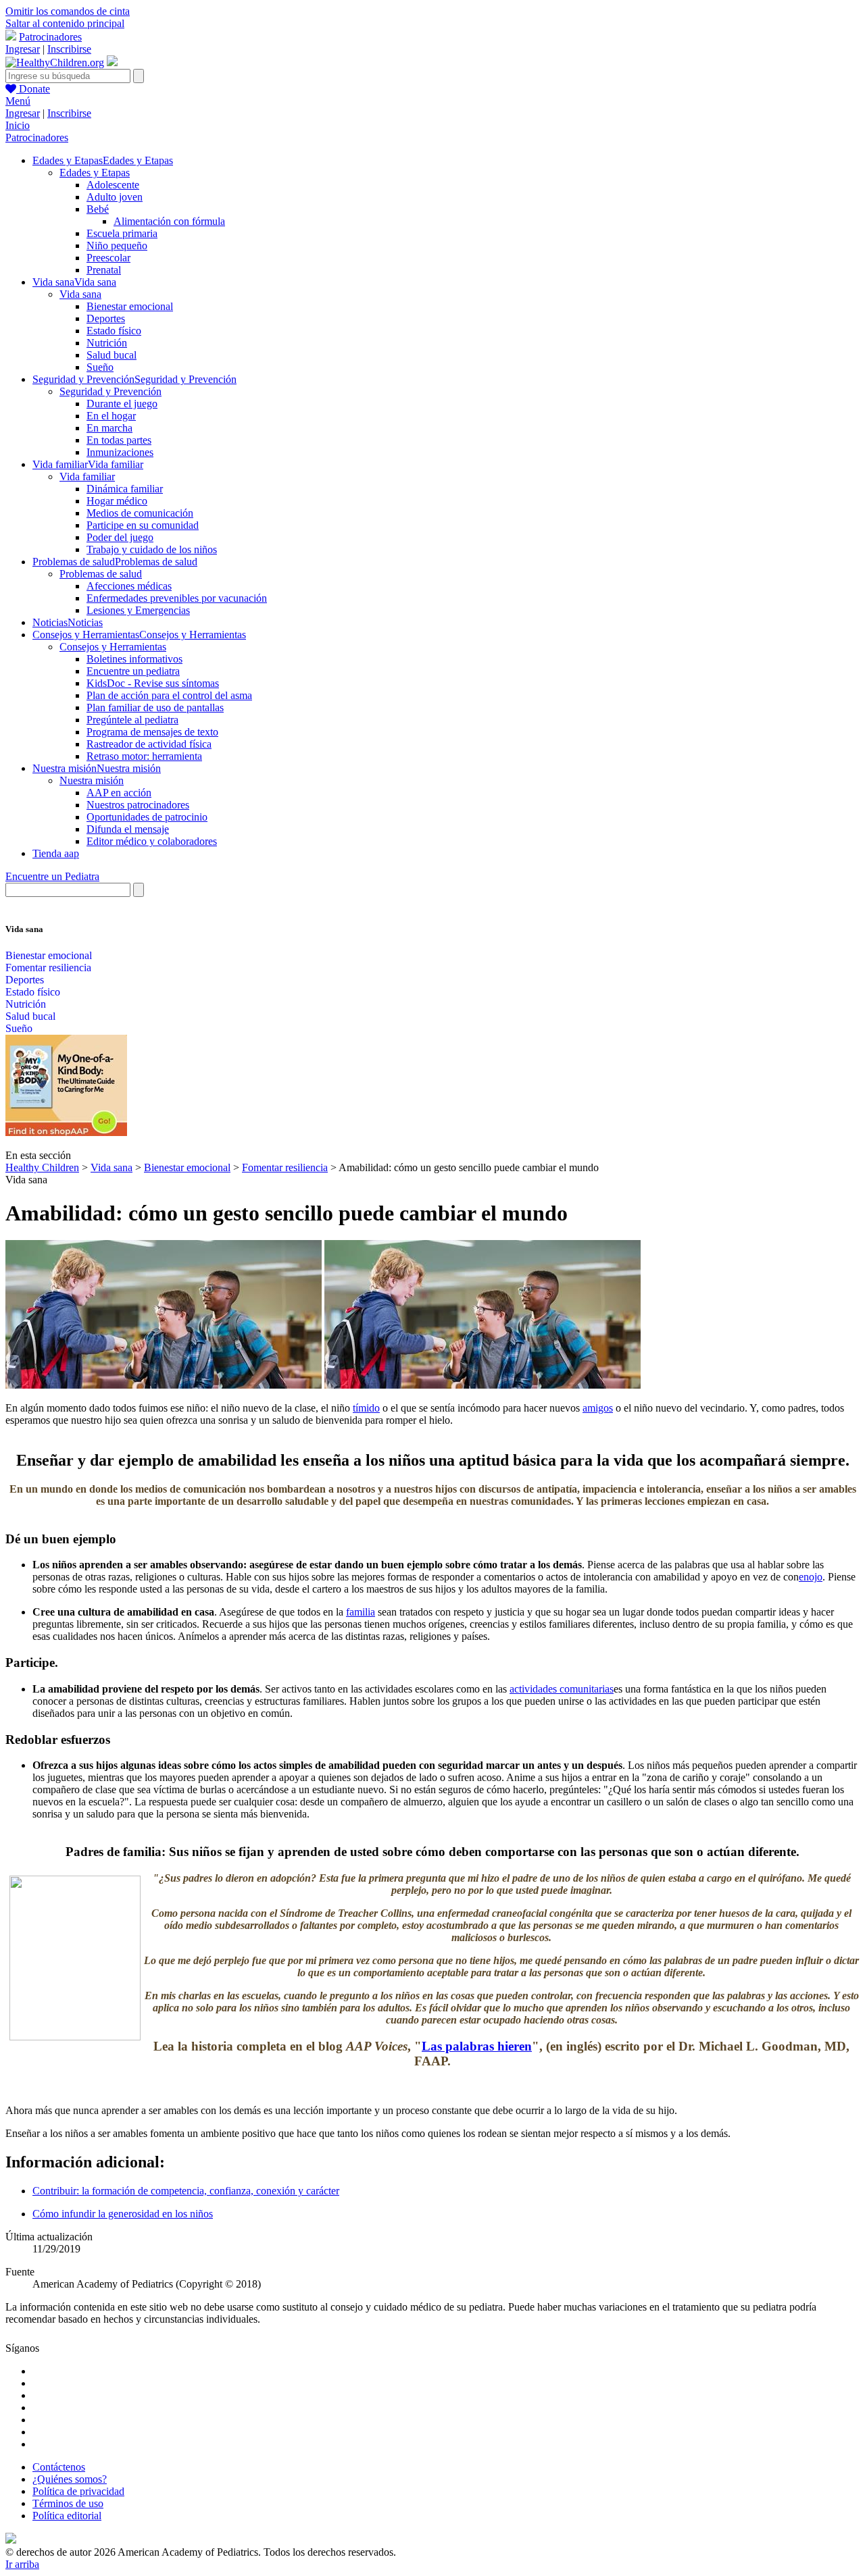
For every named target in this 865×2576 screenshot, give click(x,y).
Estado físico (114, 331)
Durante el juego (122, 404)
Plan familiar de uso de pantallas (155, 707)
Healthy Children (42, 1167)
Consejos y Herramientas (113, 647)
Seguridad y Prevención (110, 391)
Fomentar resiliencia (48, 968)
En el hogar (111, 416)
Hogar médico (117, 501)
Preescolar (108, 258)
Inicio (18, 125)
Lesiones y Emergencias (138, 610)
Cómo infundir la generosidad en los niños (123, 2214)
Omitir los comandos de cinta (68, 11)
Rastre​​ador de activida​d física (149, 744)
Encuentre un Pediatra (52, 876)
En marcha (109, 428)
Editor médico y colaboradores (152, 841)
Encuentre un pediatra (133, 671)
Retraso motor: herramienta (144, 756)
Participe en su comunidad (143, 525)
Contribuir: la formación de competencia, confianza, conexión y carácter (186, 2191)
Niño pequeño (117, 246)
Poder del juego (120, 537)
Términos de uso (68, 2503)
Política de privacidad (78, 2491)
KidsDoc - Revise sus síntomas (153, 683)
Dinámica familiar (125, 489)
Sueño (100, 367)
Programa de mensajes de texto (152, 732)
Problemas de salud (101, 574)
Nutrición (107, 343)
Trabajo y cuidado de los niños (152, 549)
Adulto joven (115, 197)
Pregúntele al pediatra (132, 720)
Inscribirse (69, 49)
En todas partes (119, 440)
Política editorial (67, 2516)
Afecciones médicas (129, 586)
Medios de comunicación (140, 513)
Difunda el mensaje (128, 829)
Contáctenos (59, 2467)
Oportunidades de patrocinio (147, 817)
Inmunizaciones (120, 452)
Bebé (98, 209)
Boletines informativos (134, 659)
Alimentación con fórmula (169, 221)
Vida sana (80, 294)
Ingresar (23, 49)
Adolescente (113, 185)
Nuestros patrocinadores (138, 805)
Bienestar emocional (130, 306)
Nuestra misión (92, 780)
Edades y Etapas (95, 173)
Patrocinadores (50, 37)
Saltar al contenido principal (65, 23)
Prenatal (104, 270)
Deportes (106, 318)
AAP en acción (119, 793)
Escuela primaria (122, 233)
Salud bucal (112, 355)
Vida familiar (87, 476)
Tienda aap (56, 853)
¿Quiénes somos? (70, 2479)
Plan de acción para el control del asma (169, 695)
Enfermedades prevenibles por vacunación (177, 598)
